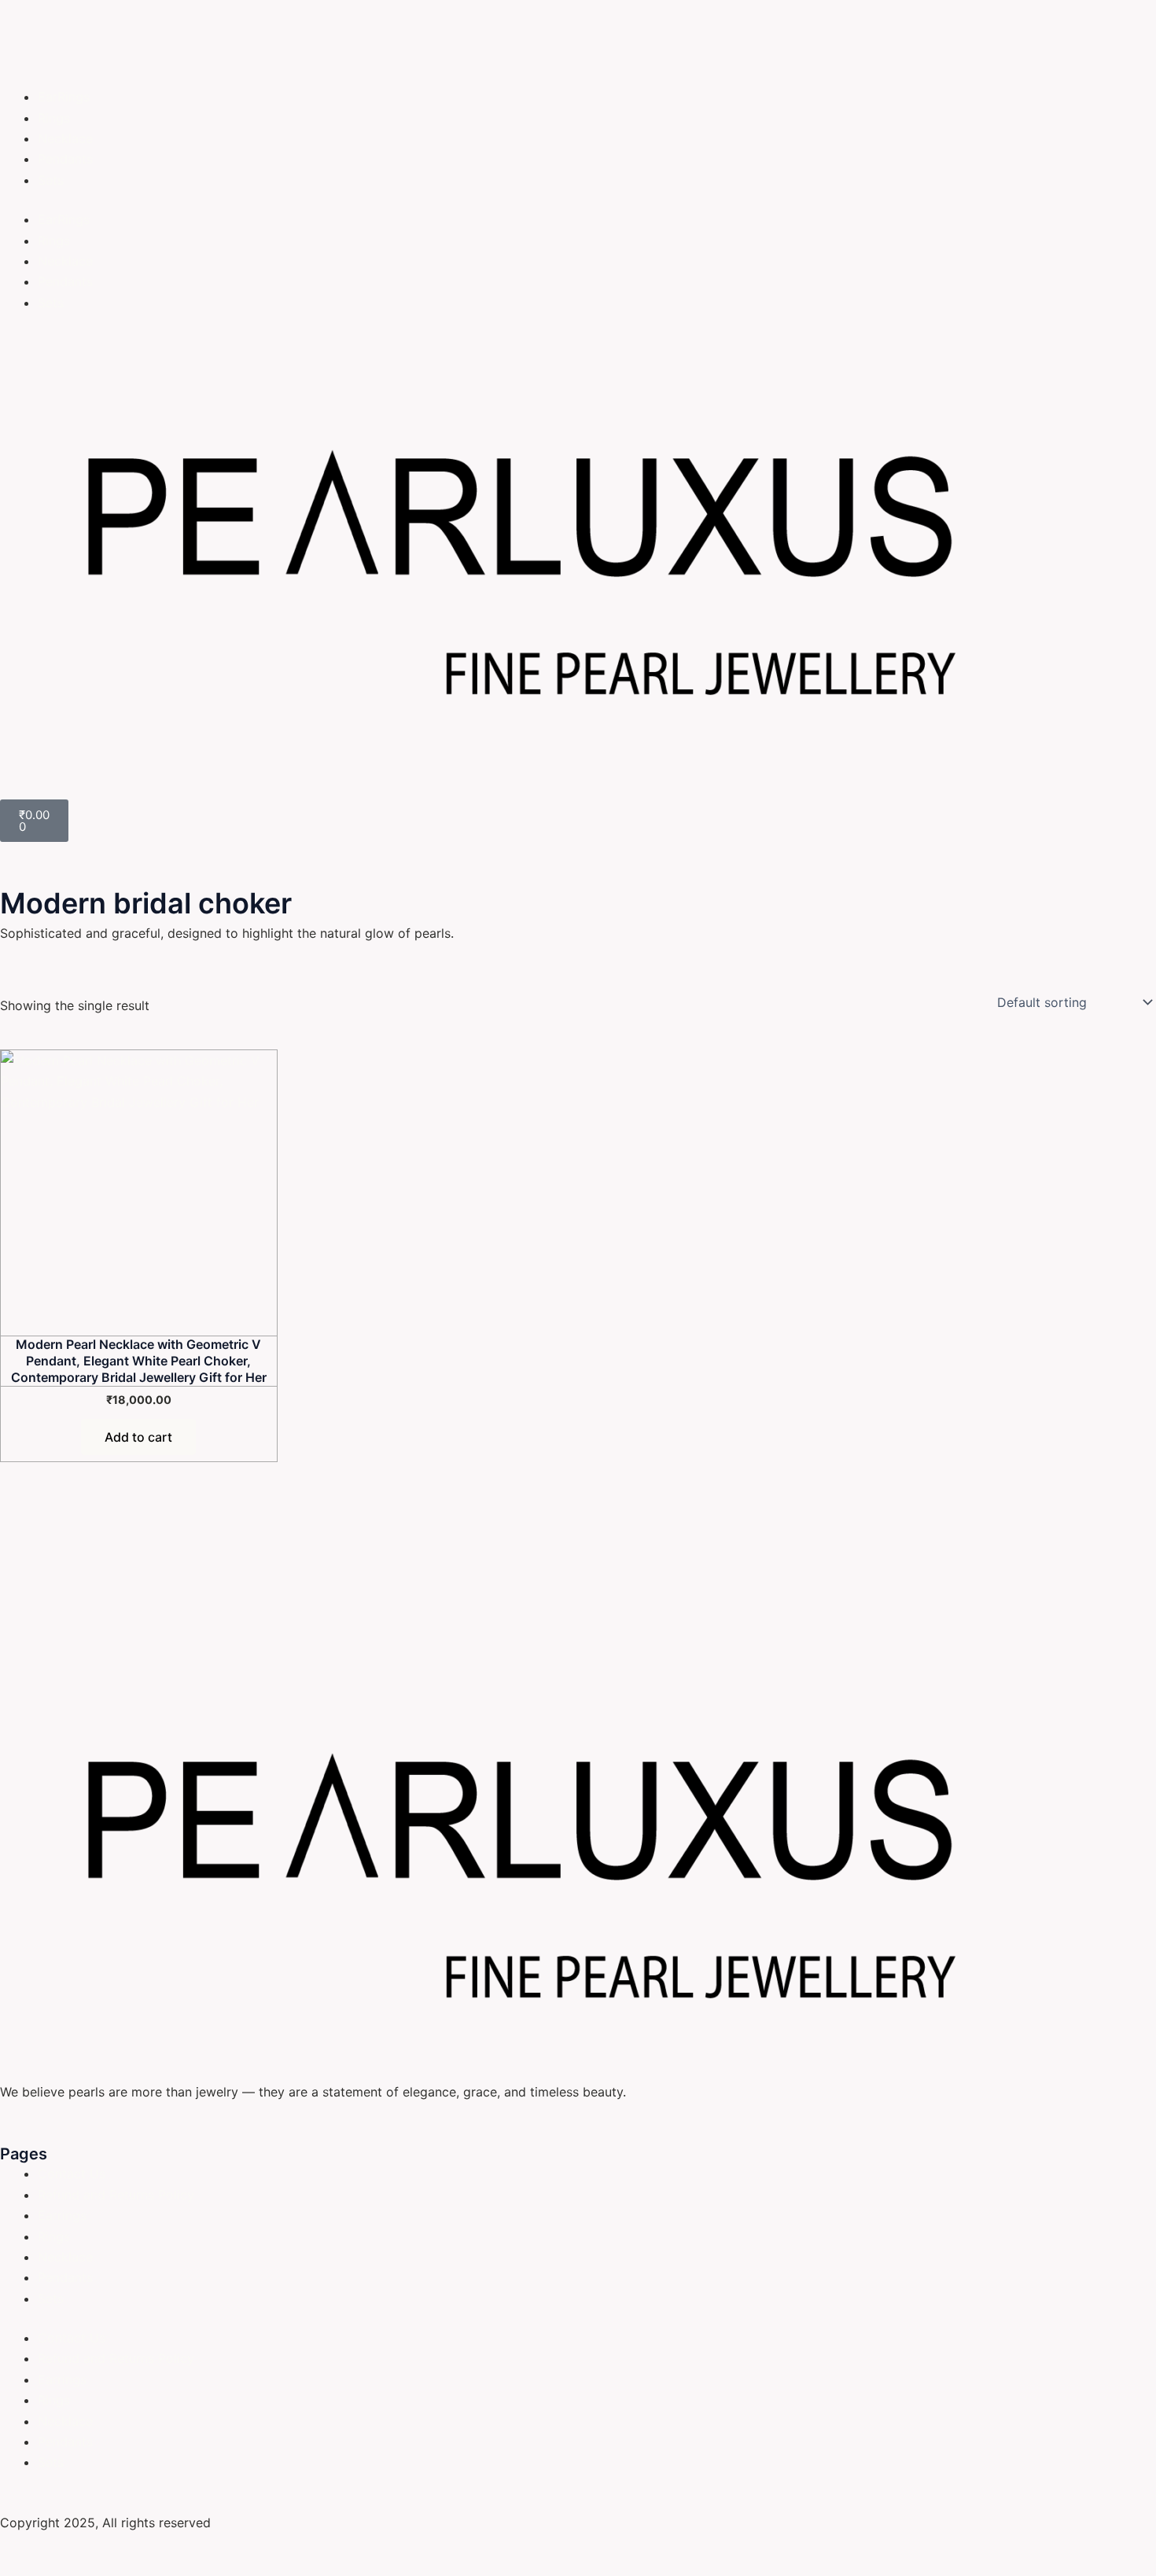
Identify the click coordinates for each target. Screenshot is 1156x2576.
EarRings (64, 97)
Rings (54, 118)
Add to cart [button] (138, 1437)
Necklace (65, 138)
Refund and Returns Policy (116, 2195)
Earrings (62, 2215)
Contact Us (72, 2174)
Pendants (65, 159)
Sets (51, 180)
